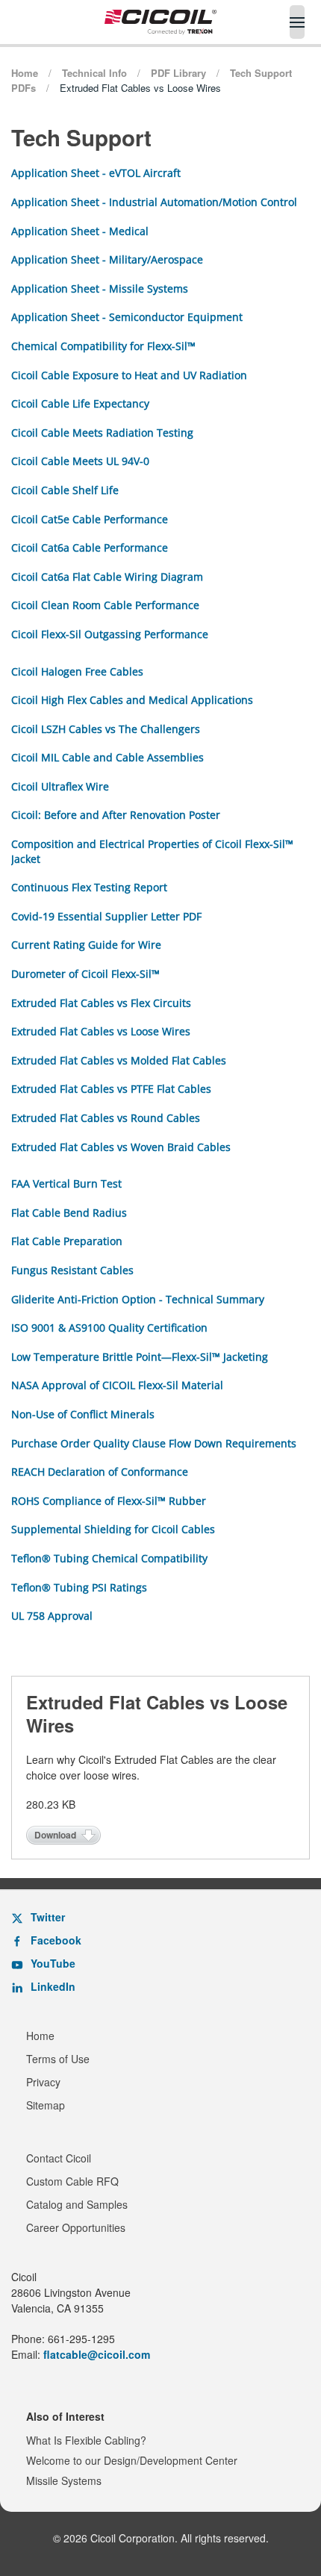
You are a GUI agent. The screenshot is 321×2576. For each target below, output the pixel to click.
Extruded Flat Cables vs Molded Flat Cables (119, 1060)
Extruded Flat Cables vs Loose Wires (101, 1031)
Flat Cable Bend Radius (69, 1213)
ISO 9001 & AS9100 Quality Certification (109, 1328)
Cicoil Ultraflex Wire (60, 786)
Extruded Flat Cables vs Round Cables (106, 1118)
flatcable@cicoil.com (97, 2354)
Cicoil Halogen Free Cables (77, 671)
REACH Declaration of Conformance (100, 1472)
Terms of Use (58, 2059)
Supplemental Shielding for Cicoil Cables (113, 1529)
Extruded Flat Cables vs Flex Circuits (101, 1003)
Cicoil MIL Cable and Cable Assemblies (107, 757)
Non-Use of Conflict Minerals (83, 1414)
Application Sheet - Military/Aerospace (107, 259)
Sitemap (46, 2105)
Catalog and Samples (77, 2204)
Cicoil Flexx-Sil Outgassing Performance (110, 634)
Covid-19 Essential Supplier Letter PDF (106, 916)
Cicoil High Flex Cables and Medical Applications (132, 700)
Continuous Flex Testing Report (89, 887)
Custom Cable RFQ (72, 2181)
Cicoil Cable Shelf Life (65, 490)
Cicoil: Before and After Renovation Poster (116, 815)
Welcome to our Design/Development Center (132, 2460)
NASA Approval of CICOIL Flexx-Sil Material (117, 1385)
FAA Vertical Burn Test (66, 1183)
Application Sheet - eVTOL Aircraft (96, 173)
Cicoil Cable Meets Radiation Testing (102, 433)
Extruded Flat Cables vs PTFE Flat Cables (111, 1089)
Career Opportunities (76, 2227)
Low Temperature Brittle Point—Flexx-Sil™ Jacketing (140, 1357)
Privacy (43, 2082)
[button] (297, 22)
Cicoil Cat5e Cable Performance (90, 519)
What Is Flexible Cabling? (86, 2440)
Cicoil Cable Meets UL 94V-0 (80, 461)
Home (40, 2036)
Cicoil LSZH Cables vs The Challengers (106, 729)
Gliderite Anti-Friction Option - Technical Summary (138, 1299)
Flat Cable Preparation (67, 1241)
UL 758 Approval (52, 1616)
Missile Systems (64, 2480)
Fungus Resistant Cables (72, 1270)
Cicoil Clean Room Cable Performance (105, 605)
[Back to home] (160, 22)
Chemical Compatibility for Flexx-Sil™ (103, 346)
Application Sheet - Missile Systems (100, 289)
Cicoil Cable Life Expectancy (80, 403)
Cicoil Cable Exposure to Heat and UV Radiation (129, 375)
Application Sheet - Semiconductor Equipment (127, 317)
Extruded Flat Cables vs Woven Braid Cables (121, 1147)
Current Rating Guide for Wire (86, 945)
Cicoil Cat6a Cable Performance (90, 548)
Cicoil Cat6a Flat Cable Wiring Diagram (107, 577)
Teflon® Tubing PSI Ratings (79, 1587)
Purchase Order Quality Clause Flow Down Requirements (154, 1443)
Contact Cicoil (59, 2158)
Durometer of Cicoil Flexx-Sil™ (85, 974)
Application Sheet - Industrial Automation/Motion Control (154, 202)
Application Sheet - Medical (80, 231)
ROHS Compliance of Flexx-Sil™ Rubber (109, 1501)
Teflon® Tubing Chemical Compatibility (109, 1558)
